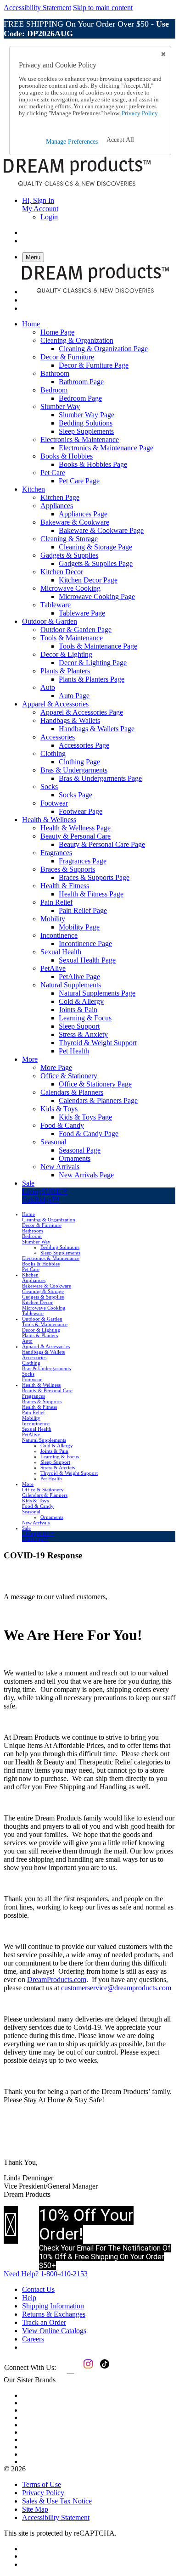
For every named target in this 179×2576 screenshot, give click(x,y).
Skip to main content (103, 8)
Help (29, 2298)
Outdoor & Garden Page (76, 630)
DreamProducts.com (57, 1980)
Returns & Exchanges (54, 2314)
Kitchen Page (60, 497)
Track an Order (44, 2322)
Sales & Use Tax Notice (57, 2501)
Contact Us (38, 2289)
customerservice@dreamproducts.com (116, 1988)
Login (49, 217)
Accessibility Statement (37, 8)
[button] (120, 140)
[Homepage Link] (77, 185)
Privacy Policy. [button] (140, 113)
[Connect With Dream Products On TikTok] (104, 2371)
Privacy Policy (43, 2493)
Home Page (57, 332)
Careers (33, 2339)
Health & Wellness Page (76, 828)
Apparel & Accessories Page (82, 712)
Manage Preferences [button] (72, 142)
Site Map (35, 2509)
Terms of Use (42, 2484)
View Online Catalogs (54, 2331)
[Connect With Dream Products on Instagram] (86, 2371)
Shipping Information (53, 2306)
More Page (56, 1067)
